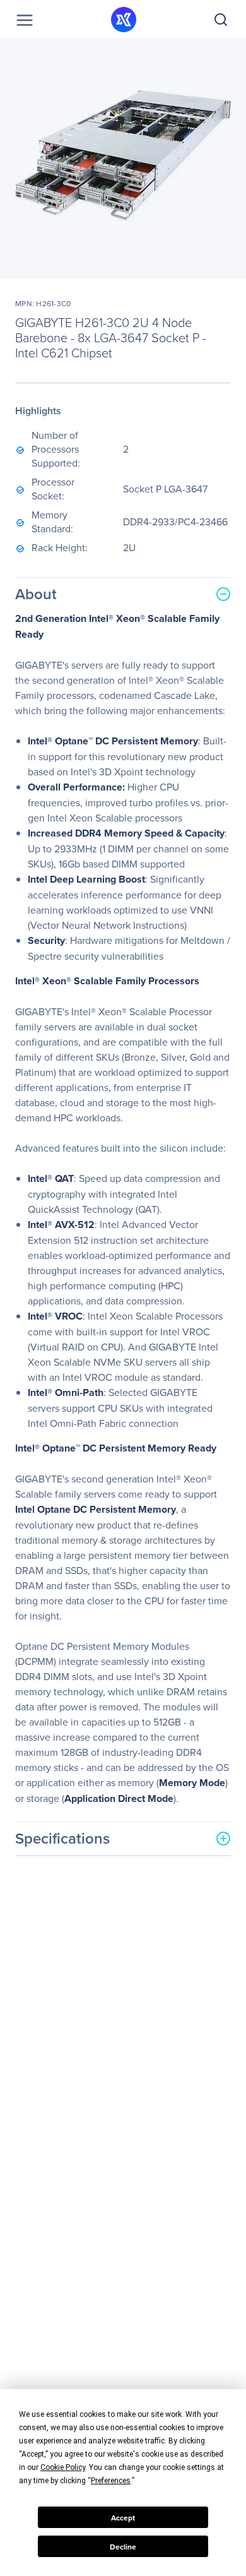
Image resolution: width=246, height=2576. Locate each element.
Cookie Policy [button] (63, 2467)
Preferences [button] (111, 2481)
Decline (123, 2547)
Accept (123, 2518)
